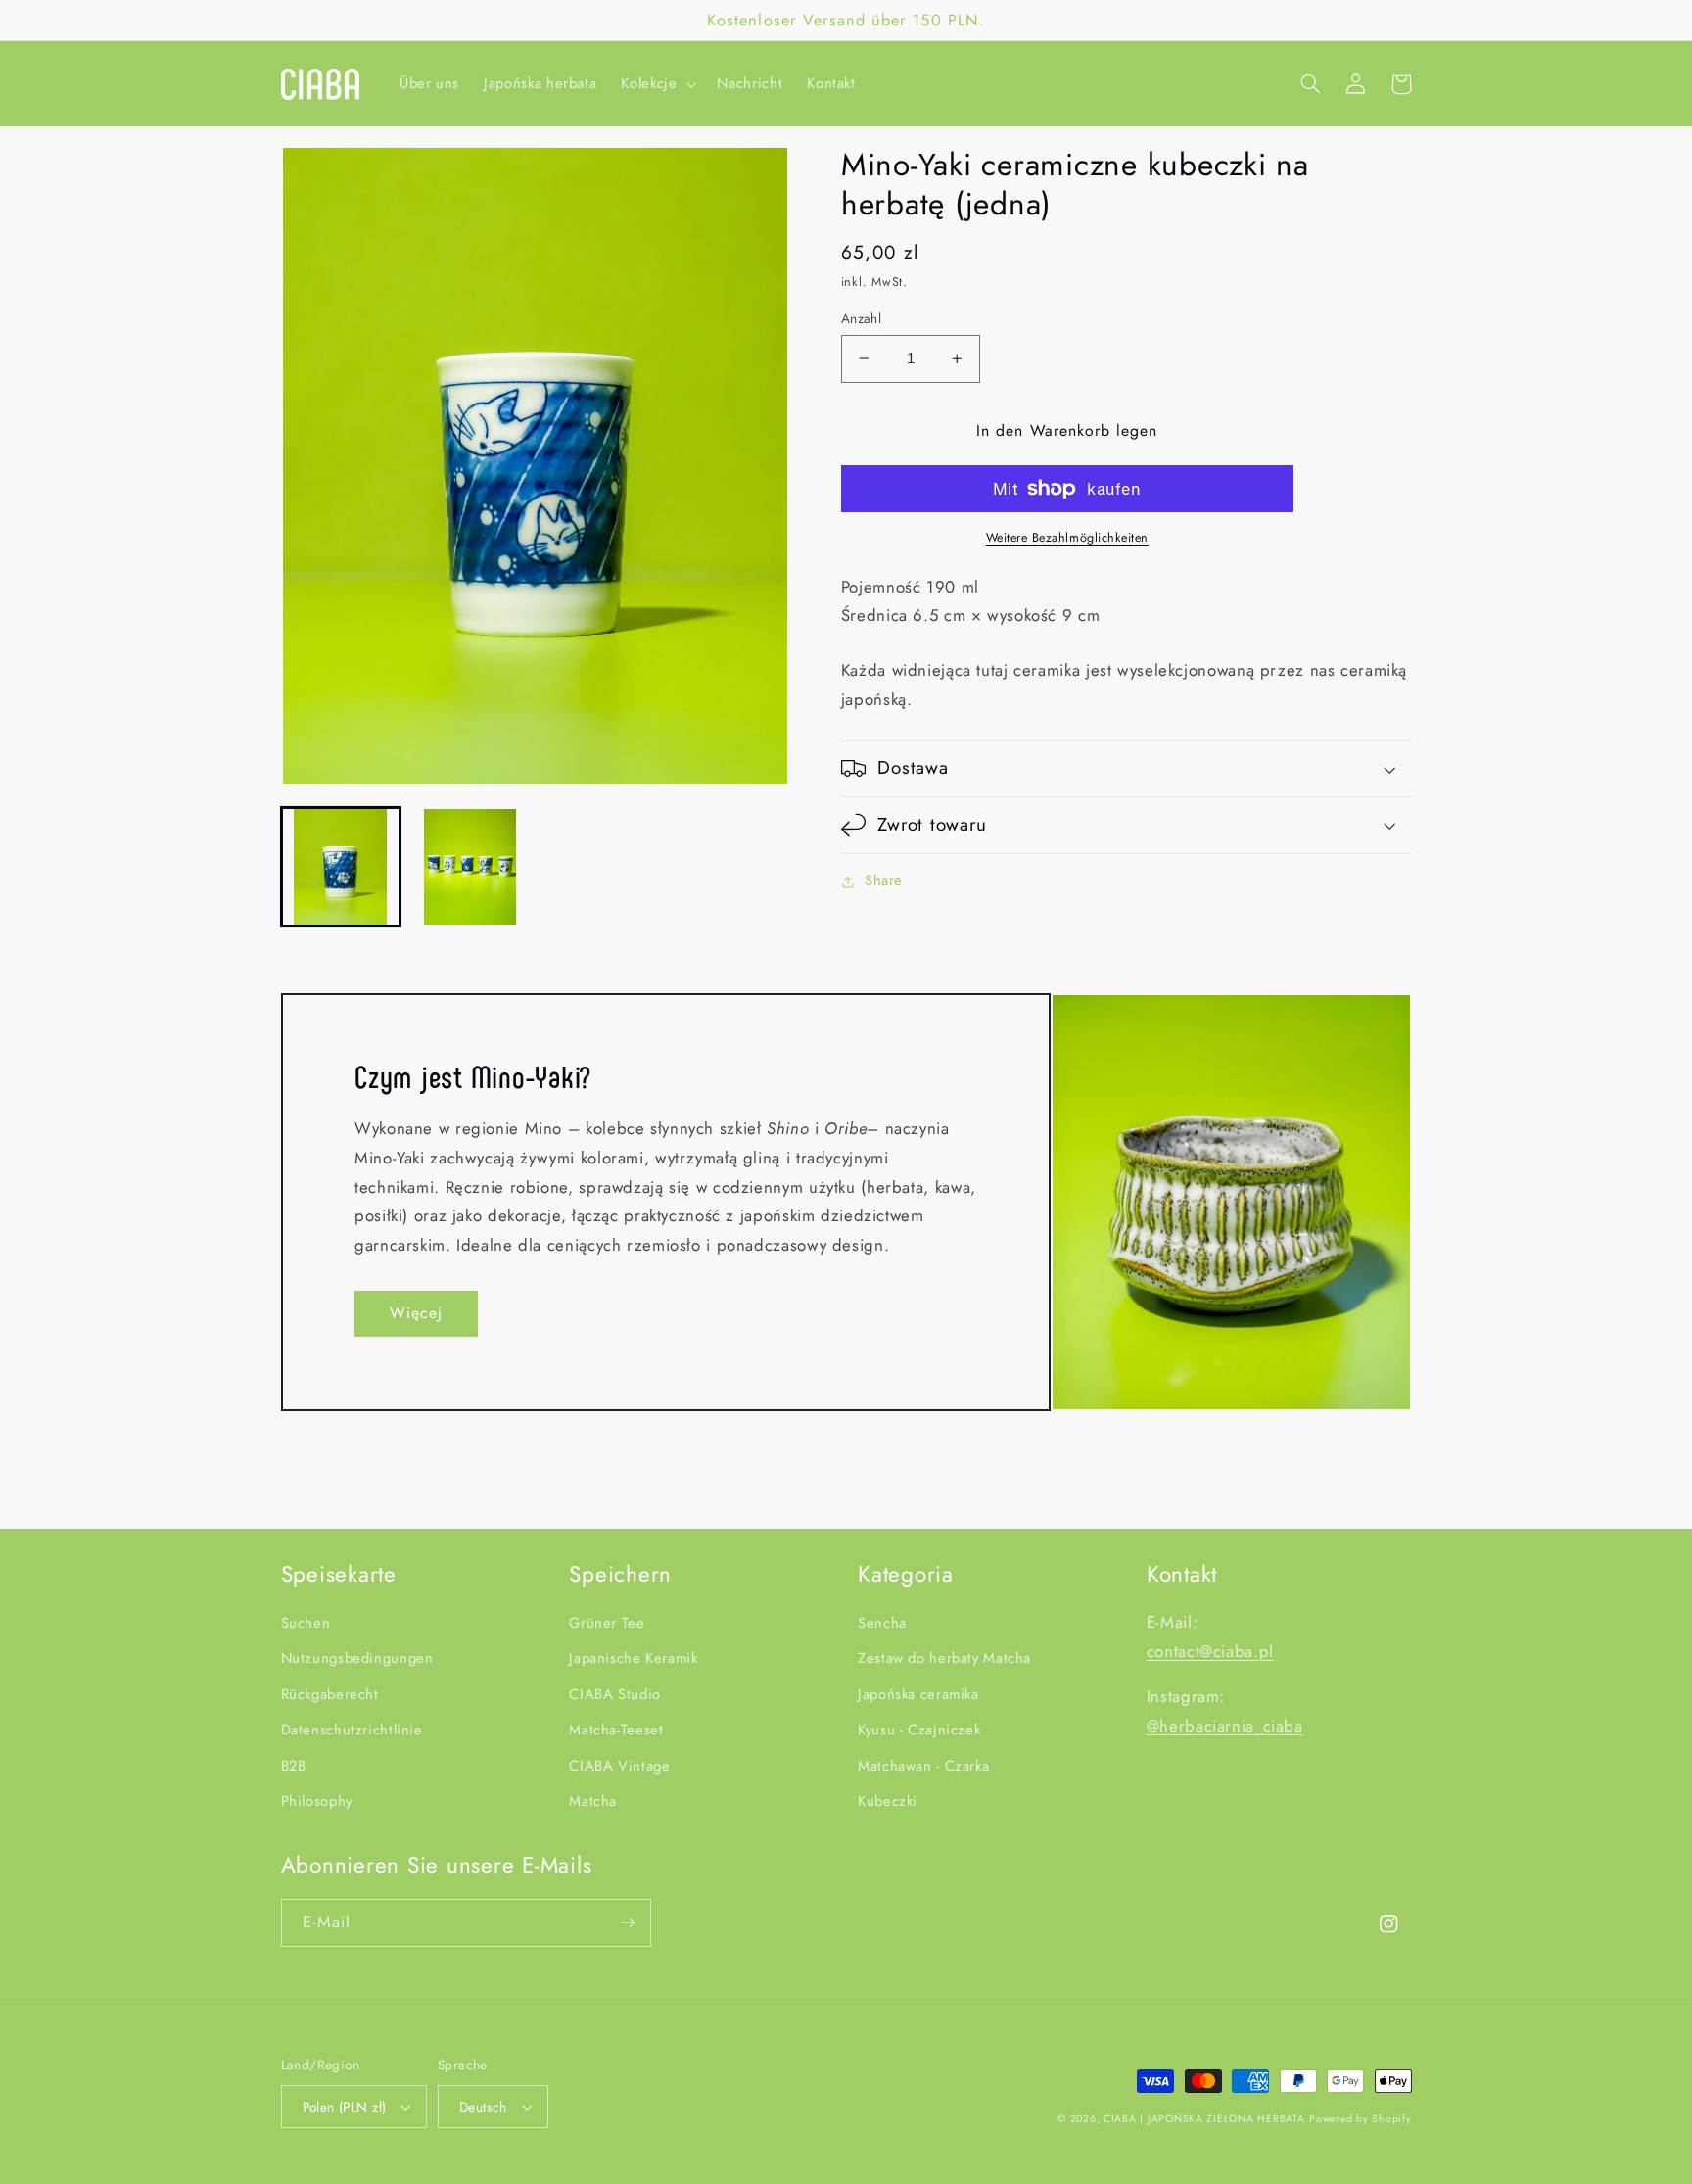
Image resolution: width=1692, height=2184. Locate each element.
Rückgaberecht (330, 1694)
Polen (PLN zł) (345, 2107)
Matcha (593, 1801)
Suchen (306, 1623)
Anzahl (862, 318)
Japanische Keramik (633, 1658)
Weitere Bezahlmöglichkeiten (1067, 538)
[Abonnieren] (627, 1923)
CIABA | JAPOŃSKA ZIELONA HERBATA (1204, 2119)
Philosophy (317, 1801)
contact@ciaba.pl (1210, 1651)
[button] (657, 84)
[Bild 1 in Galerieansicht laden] (341, 867)
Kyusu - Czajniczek (919, 1730)
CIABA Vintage (619, 1766)
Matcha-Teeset (616, 1730)
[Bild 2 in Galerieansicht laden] (470, 867)
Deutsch (483, 2107)
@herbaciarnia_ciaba (1225, 1726)
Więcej (416, 1313)
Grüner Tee (607, 1623)
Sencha (882, 1623)
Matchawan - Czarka (923, 1766)
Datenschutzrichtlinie (352, 1730)
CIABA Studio (615, 1694)
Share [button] (884, 880)
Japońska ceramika (918, 1694)
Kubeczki (888, 1801)
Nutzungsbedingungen (357, 1658)
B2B (294, 1766)
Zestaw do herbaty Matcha (944, 1658)
